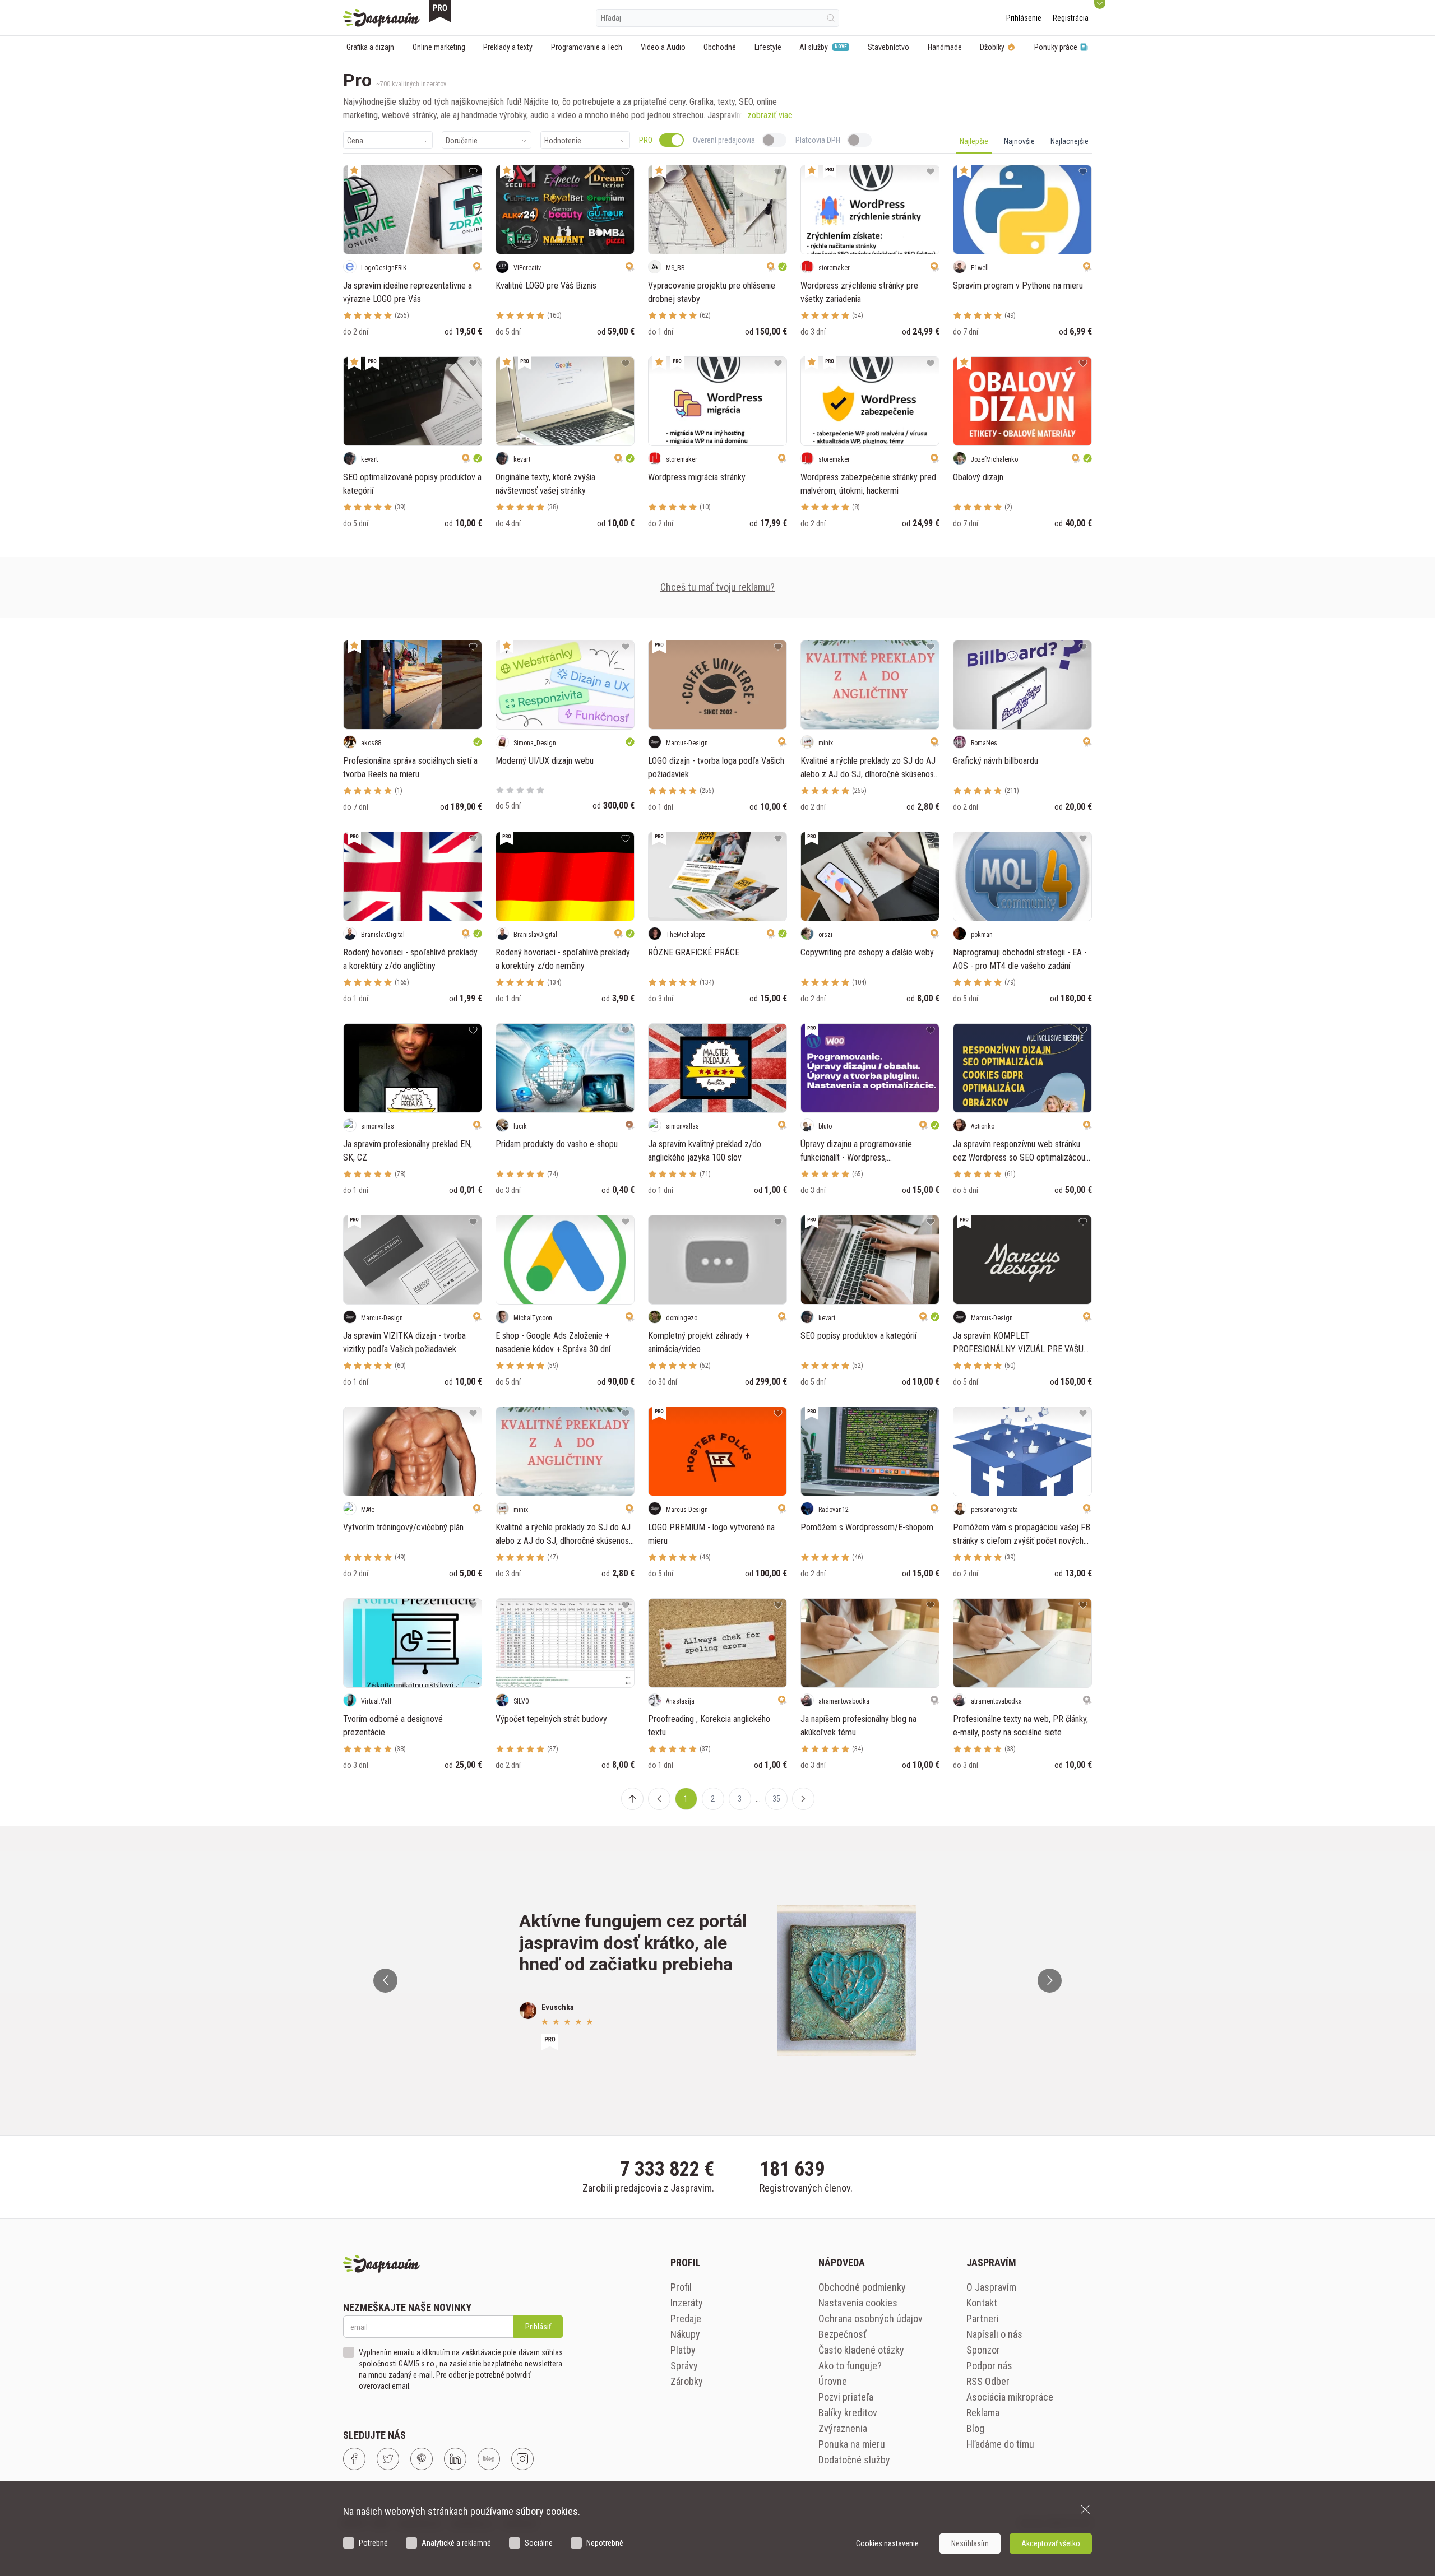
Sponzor (983, 2350)
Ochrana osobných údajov (871, 2319)
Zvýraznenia (843, 2428)
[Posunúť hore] (632, 1799)
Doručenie (462, 141)
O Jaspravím (991, 2287)
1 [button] (686, 1799)
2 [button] (713, 1799)
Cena (355, 141)
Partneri (983, 2319)
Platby (683, 2350)
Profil (681, 2287)
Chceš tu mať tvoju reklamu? (717, 587)
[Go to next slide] (1050, 1981)
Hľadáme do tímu (1000, 2444)
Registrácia (1071, 18)
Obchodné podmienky (862, 2287)
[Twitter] (388, 2459)
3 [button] (740, 1799)
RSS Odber (988, 2381)
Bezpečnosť (843, 2334)
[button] (659, 1799)
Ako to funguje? (850, 2366)
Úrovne (833, 2381)
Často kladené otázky (861, 2350)
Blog (975, 2428)
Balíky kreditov (848, 2413)
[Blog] (489, 2459)
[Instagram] (522, 2459)
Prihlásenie (1024, 18)
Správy (684, 2366)
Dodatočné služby (854, 2460)
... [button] (758, 1799)
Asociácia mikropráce (1010, 2397)
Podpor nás (989, 2366)
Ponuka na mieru (852, 2444)
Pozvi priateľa (846, 2397)
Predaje (686, 2319)
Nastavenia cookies (858, 2303)
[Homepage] (381, 18)
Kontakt (982, 2303)
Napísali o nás (994, 2334)
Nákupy (685, 2334)
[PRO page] (440, 11)
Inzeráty (687, 2303)
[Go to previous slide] (385, 1981)
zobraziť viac (770, 115)
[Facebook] (354, 2459)
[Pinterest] (422, 2459)
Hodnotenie (563, 141)
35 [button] (776, 1799)
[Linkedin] (455, 2459)
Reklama (983, 2413)
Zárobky (687, 2381)
